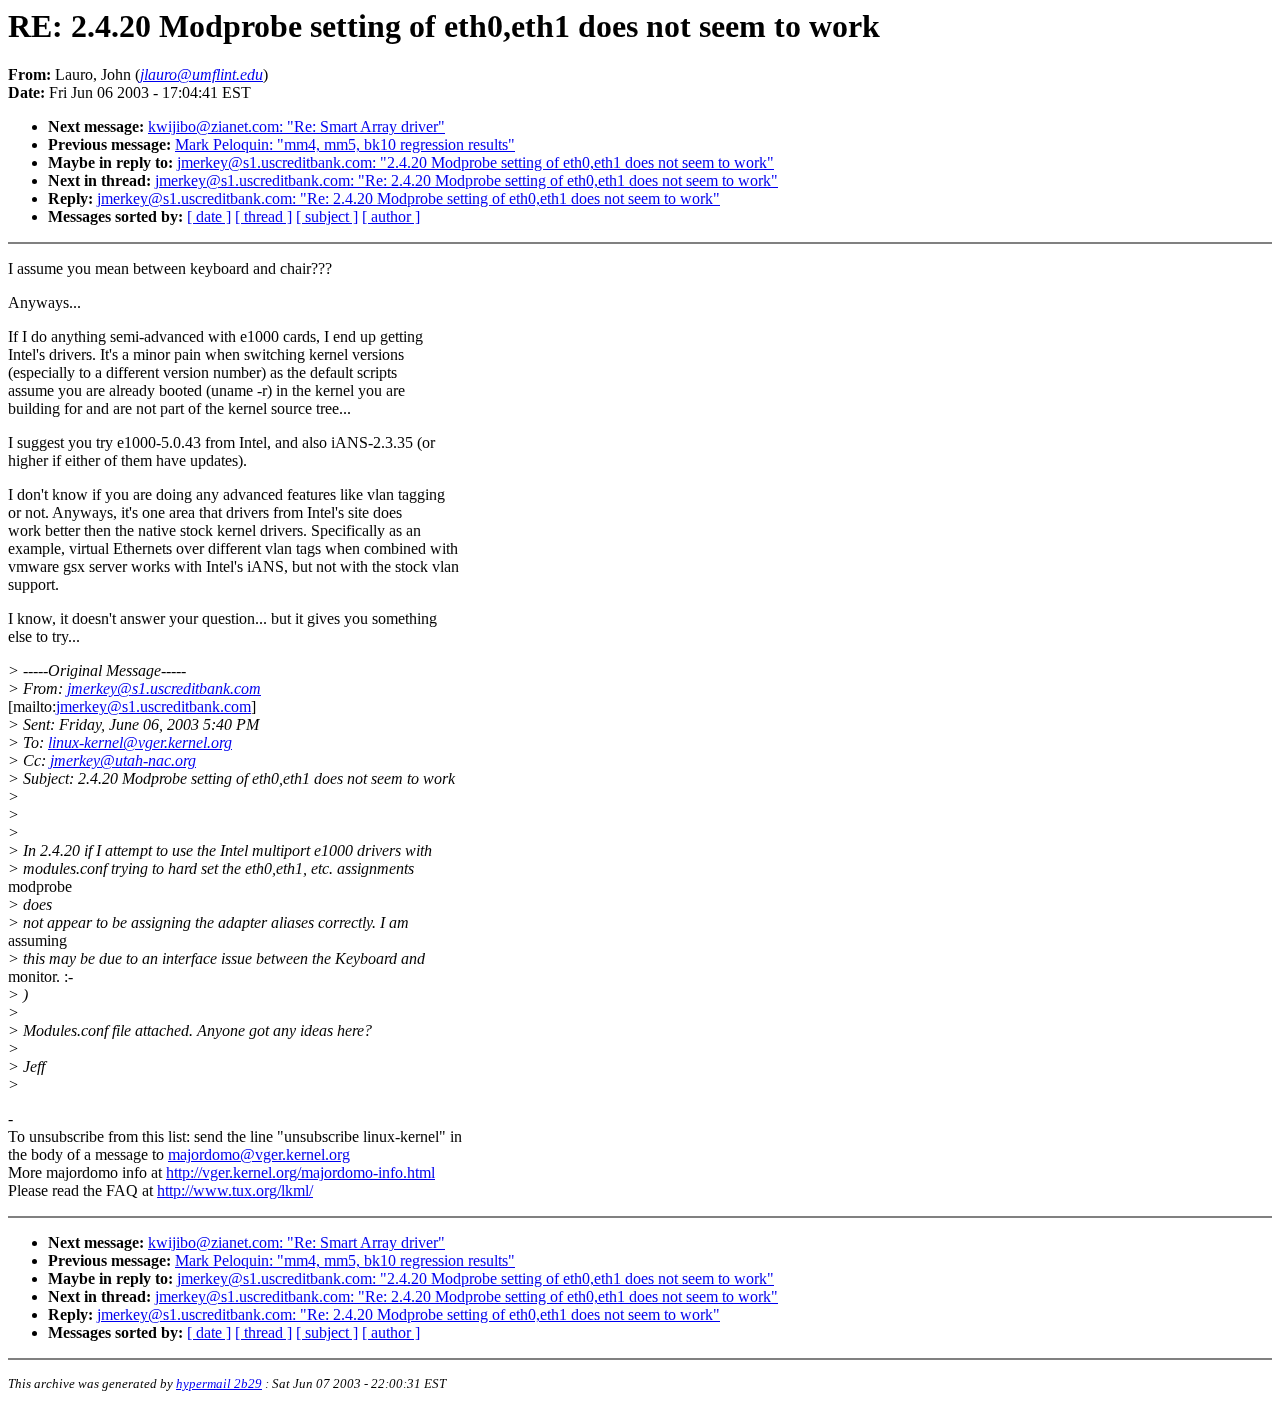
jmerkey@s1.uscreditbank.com (164, 688)
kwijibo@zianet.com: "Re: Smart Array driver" (296, 126)
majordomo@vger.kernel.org (259, 1154)
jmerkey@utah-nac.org (123, 760)
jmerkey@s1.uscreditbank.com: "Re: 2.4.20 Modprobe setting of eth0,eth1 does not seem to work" (466, 180)
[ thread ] (263, 216)
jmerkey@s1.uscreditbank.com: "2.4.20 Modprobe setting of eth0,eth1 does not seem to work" (475, 162)
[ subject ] (327, 216)
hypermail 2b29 (219, 1383)
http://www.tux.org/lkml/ (235, 1190)
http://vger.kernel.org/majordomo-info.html (300, 1172)
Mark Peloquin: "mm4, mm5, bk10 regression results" (345, 144)
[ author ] (391, 216)
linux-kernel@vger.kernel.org (140, 742)
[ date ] (209, 216)
